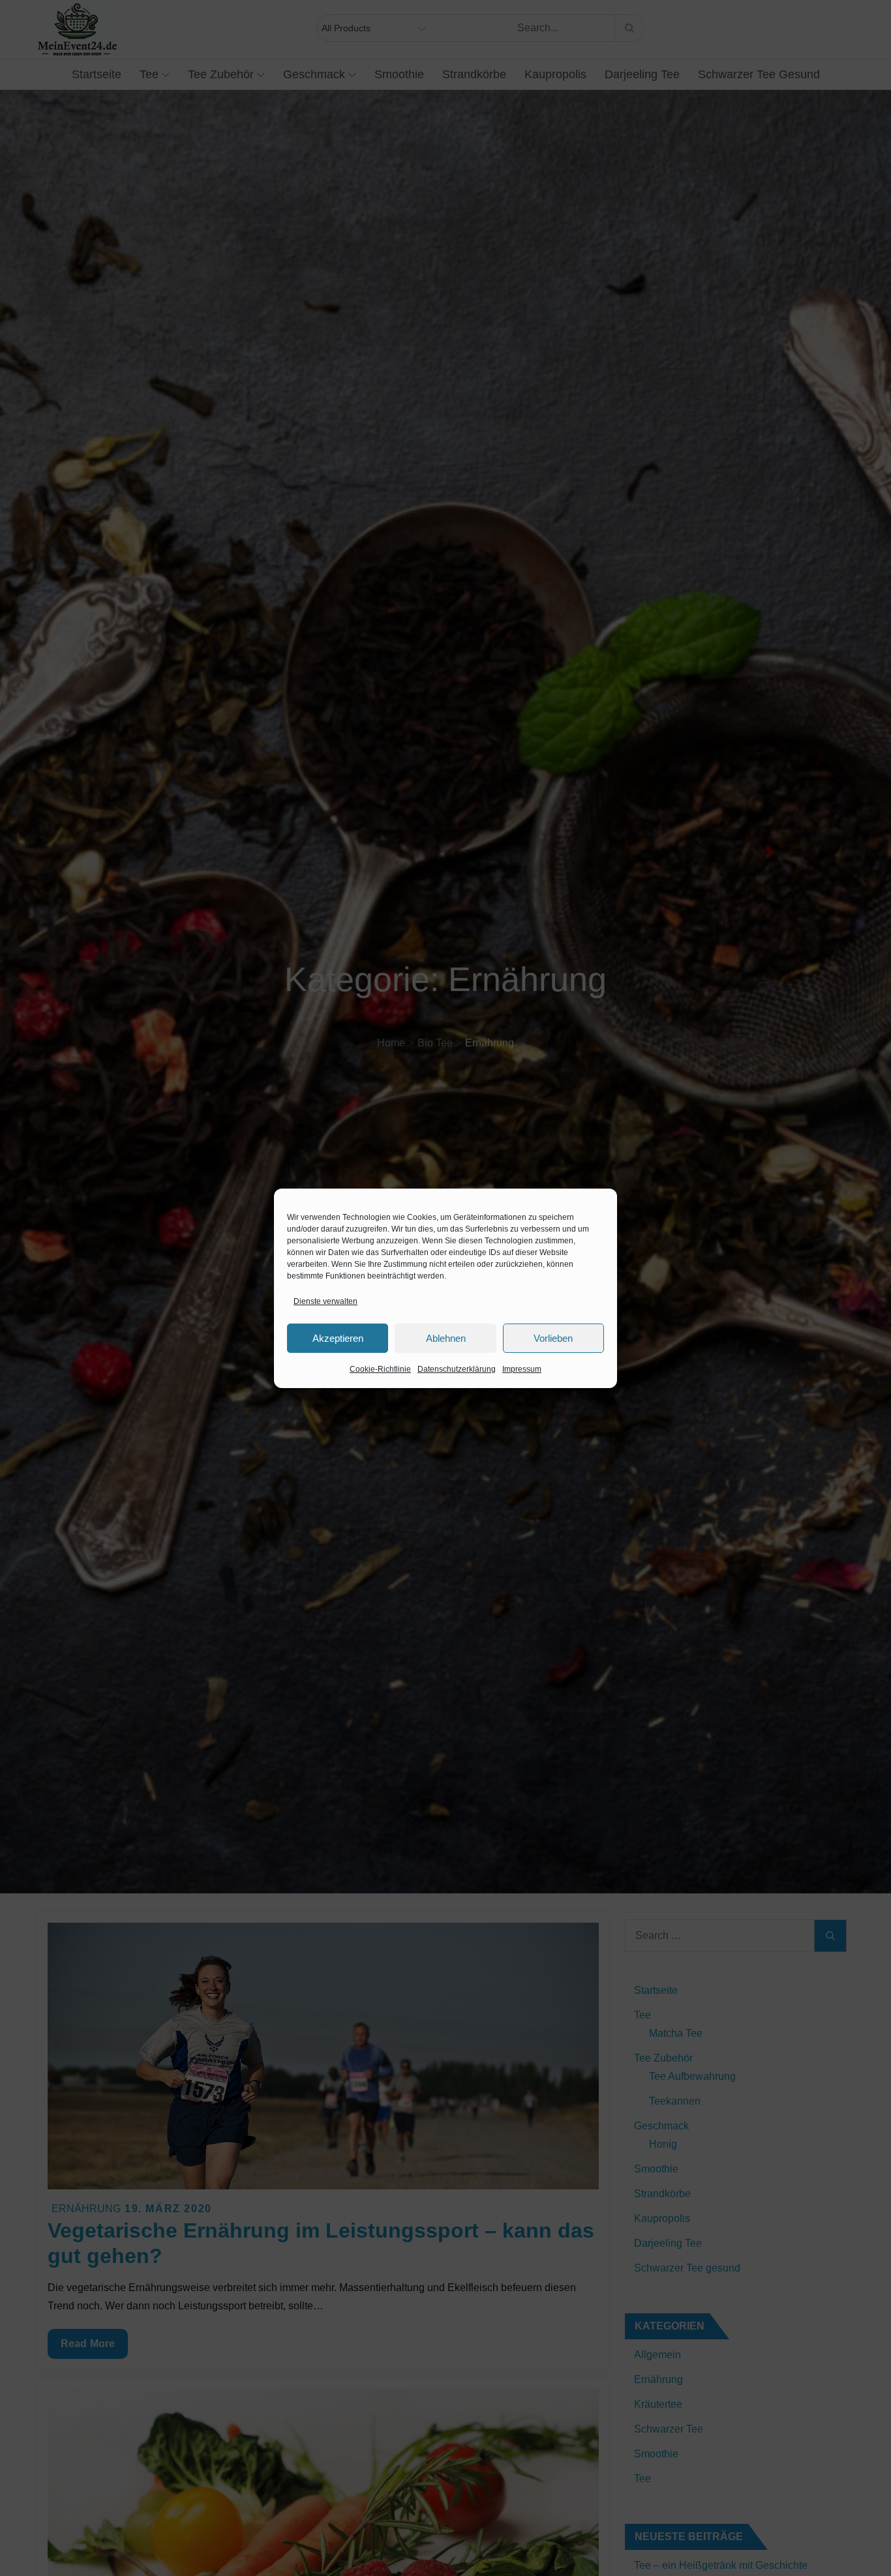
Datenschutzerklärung (457, 1369)
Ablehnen (446, 1338)
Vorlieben (553, 1338)
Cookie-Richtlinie (380, 1369)
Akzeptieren (338, 1338)
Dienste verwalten (325, 1301)
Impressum (522, 1369)
